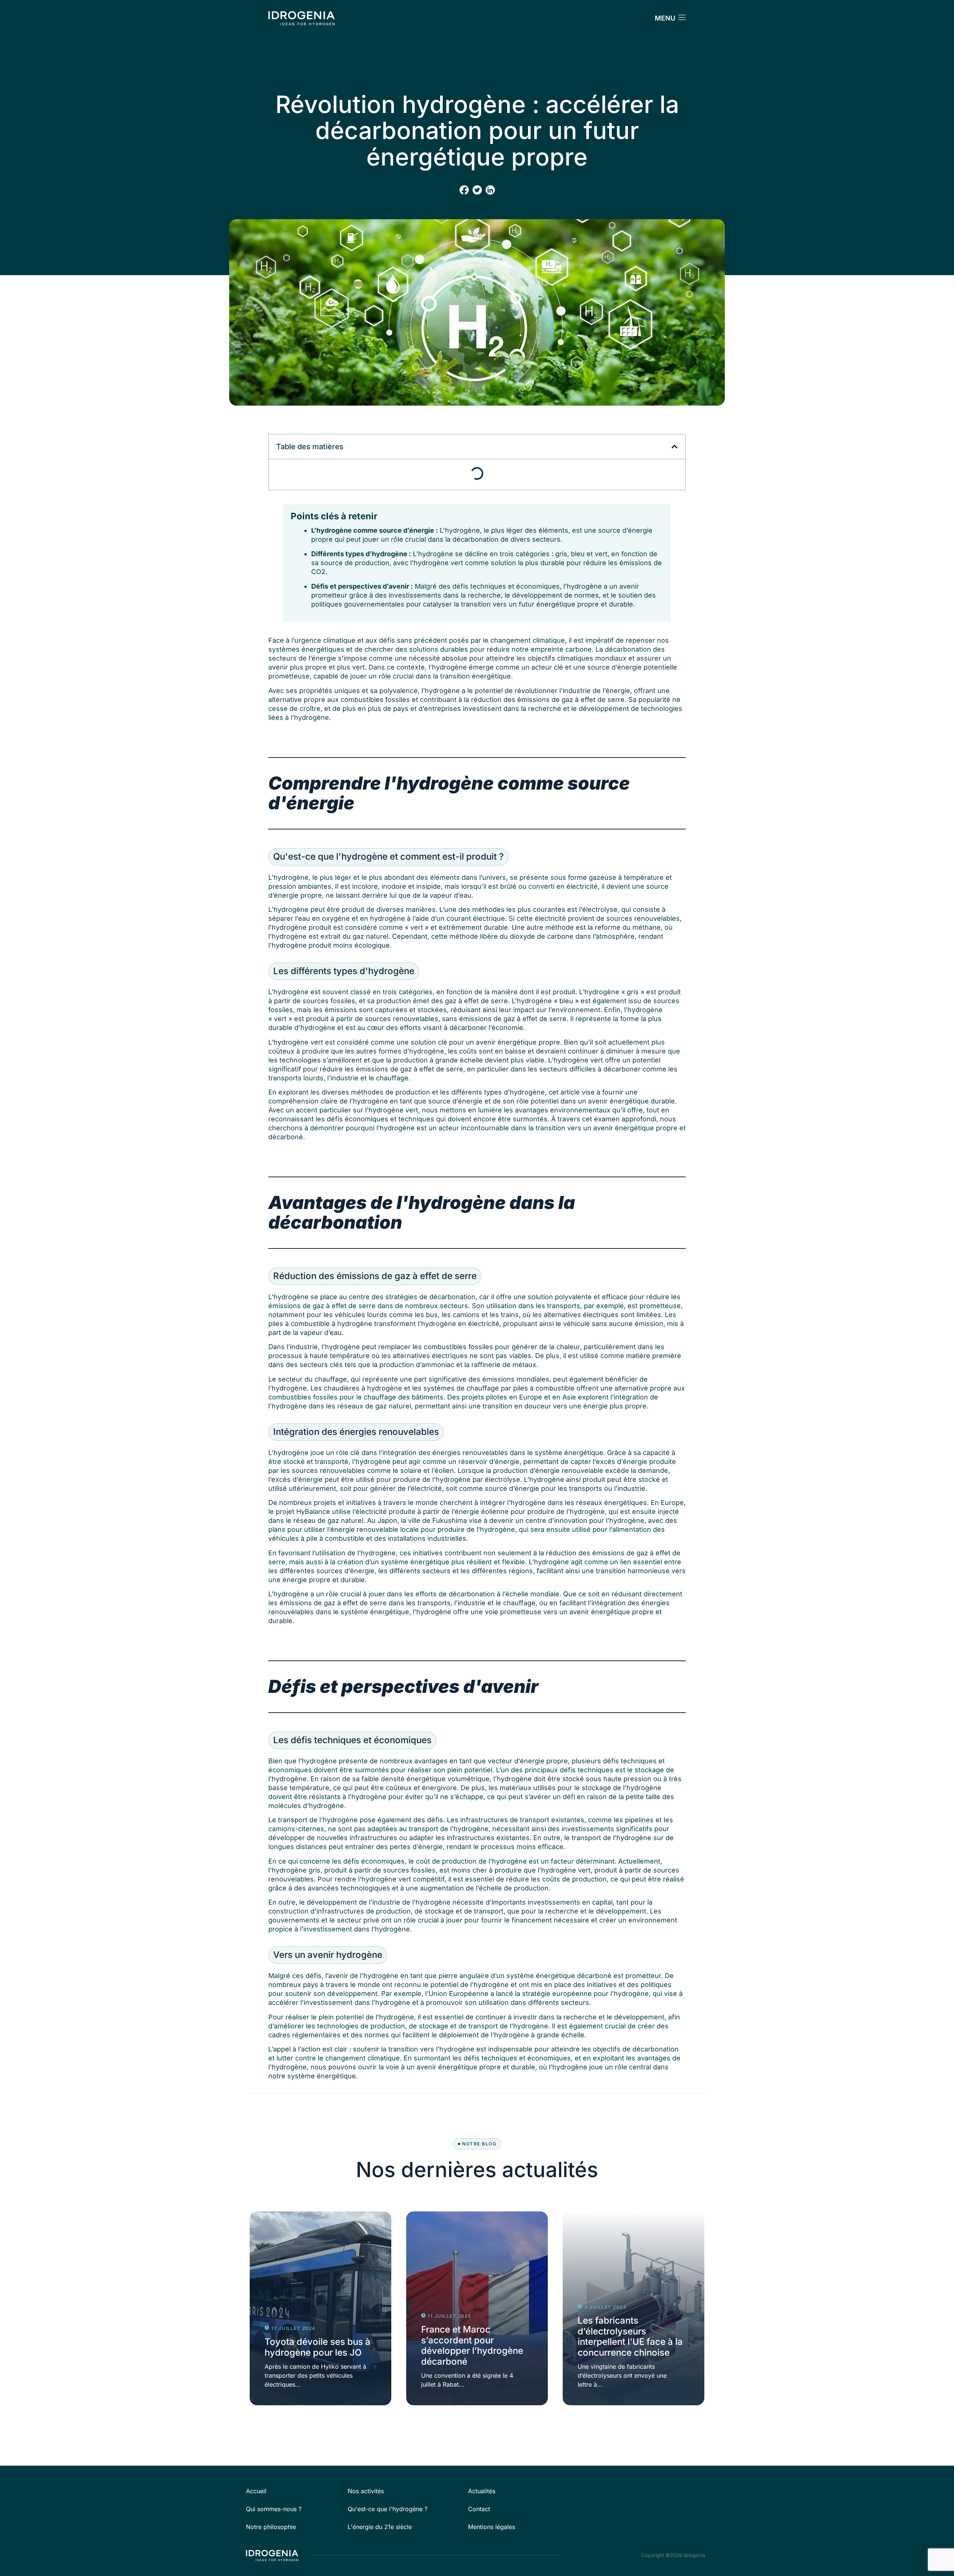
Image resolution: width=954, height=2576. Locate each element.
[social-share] (464, 190)
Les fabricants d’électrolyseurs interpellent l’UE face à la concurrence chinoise (630, 2336)
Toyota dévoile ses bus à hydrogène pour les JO (318, 2347)
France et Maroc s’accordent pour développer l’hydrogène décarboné (472, 2345)
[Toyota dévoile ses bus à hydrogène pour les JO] (320, 2308)
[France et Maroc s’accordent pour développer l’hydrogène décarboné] (477, 2308)
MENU (665, 18)
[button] (675, 447)
